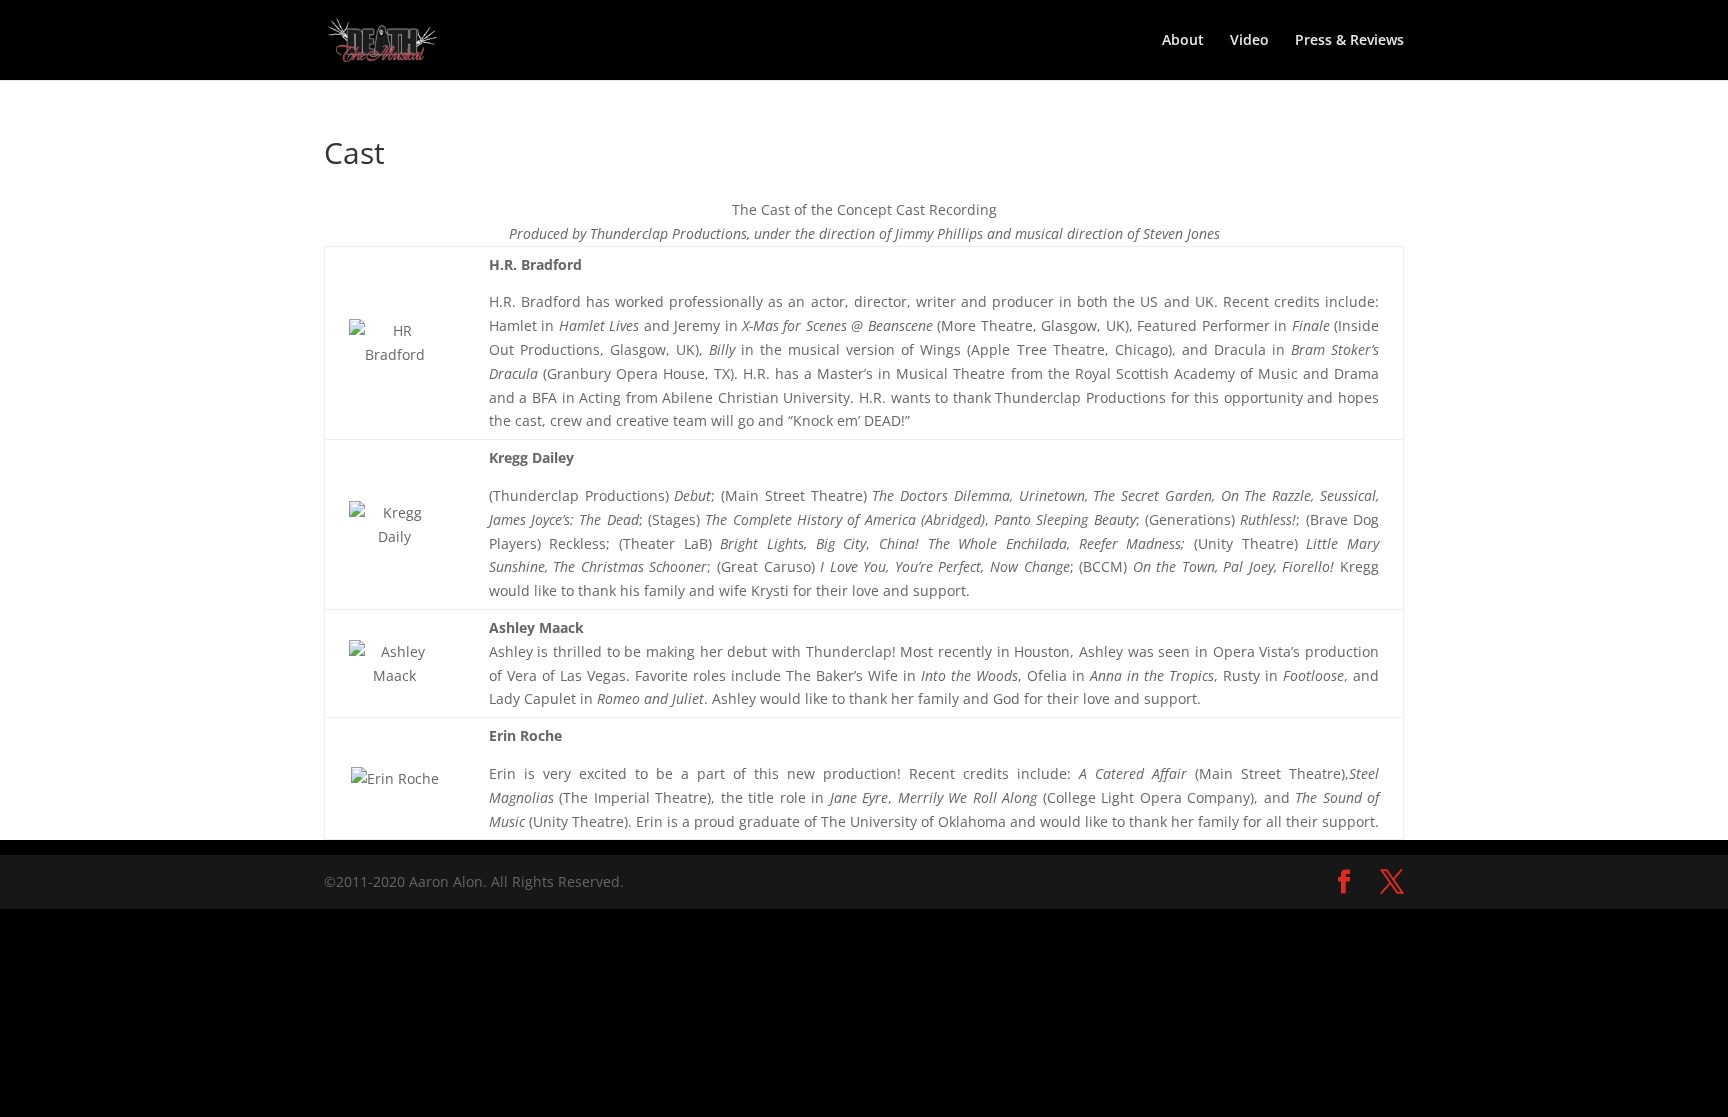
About (1183, 41)
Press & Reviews (1349, 41)
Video (1249, 41)
